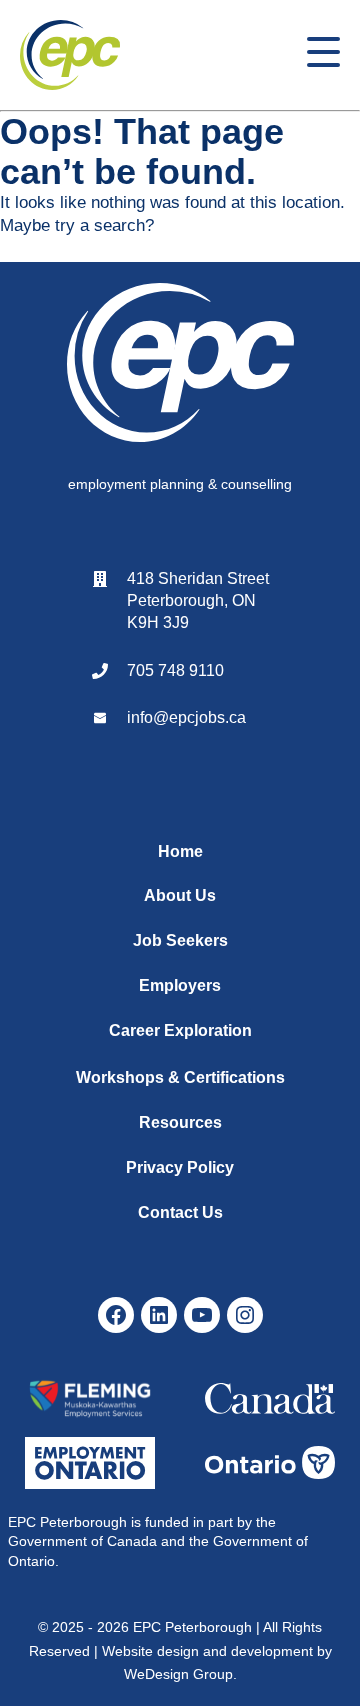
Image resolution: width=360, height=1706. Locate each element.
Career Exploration (180, 1030)
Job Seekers (180, 940)
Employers (180, 985)
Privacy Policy (180, 1167)
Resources (180, 1122)
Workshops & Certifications (180, 1077)
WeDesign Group (178, 1674)
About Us (180, 895)
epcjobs (197, 717)
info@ (148, 717)
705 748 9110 (175, 670)
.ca (235, 717)
